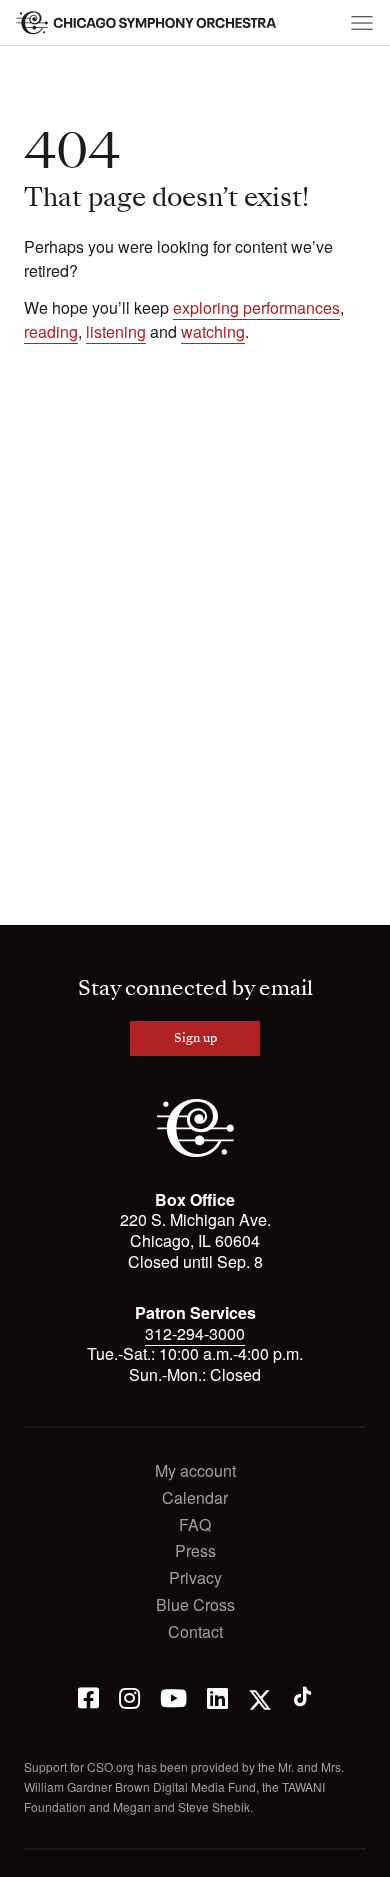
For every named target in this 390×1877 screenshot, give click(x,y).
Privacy (195, 1578)
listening (116, 331)
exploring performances (256, 307)
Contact (195, 1632)
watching (213, 331)
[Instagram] (129, 1696)
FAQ (195, 1525)
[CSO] (195, 1151)
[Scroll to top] (26, 1855)
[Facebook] (88, 1696)
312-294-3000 (195, 1333)
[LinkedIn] (217, 1696)
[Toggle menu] (362, 23)
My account (195, 1471)
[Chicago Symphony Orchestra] (147, 23)
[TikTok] (302, 1696)
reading (51, 331)
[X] (260, 1696)
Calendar (195, 1498)
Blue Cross (195, 1605)
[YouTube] (173, 1696)
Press (195, 1551)
